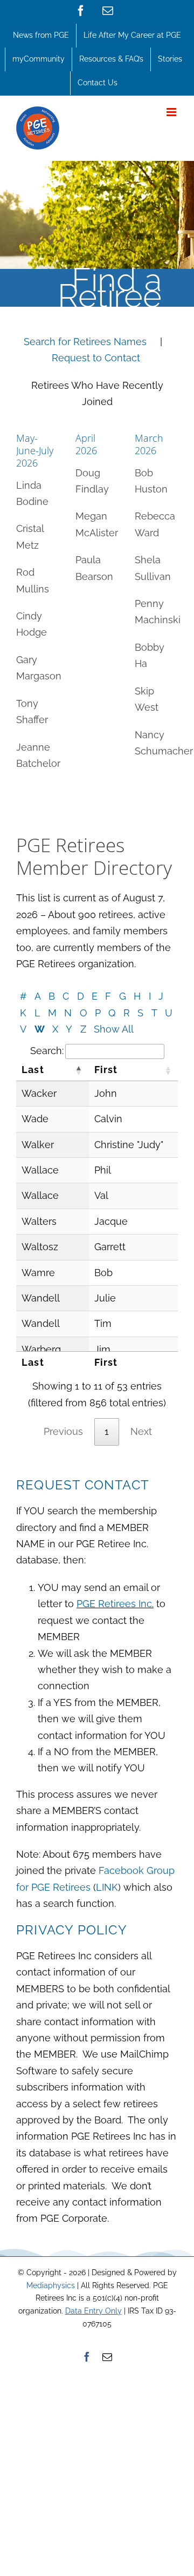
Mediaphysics (51, 2285)
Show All (114, 1029)
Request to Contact (97, 358)
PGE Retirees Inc (114, 1604)
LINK (107, 1887)
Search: (47, 1051)
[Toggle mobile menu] (172, 112)
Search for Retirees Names (86, 342)
